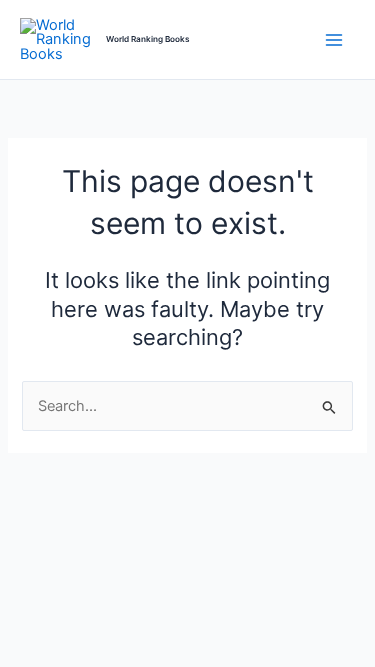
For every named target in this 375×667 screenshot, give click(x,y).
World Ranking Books (148, 39)
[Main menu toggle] (334, 40)
